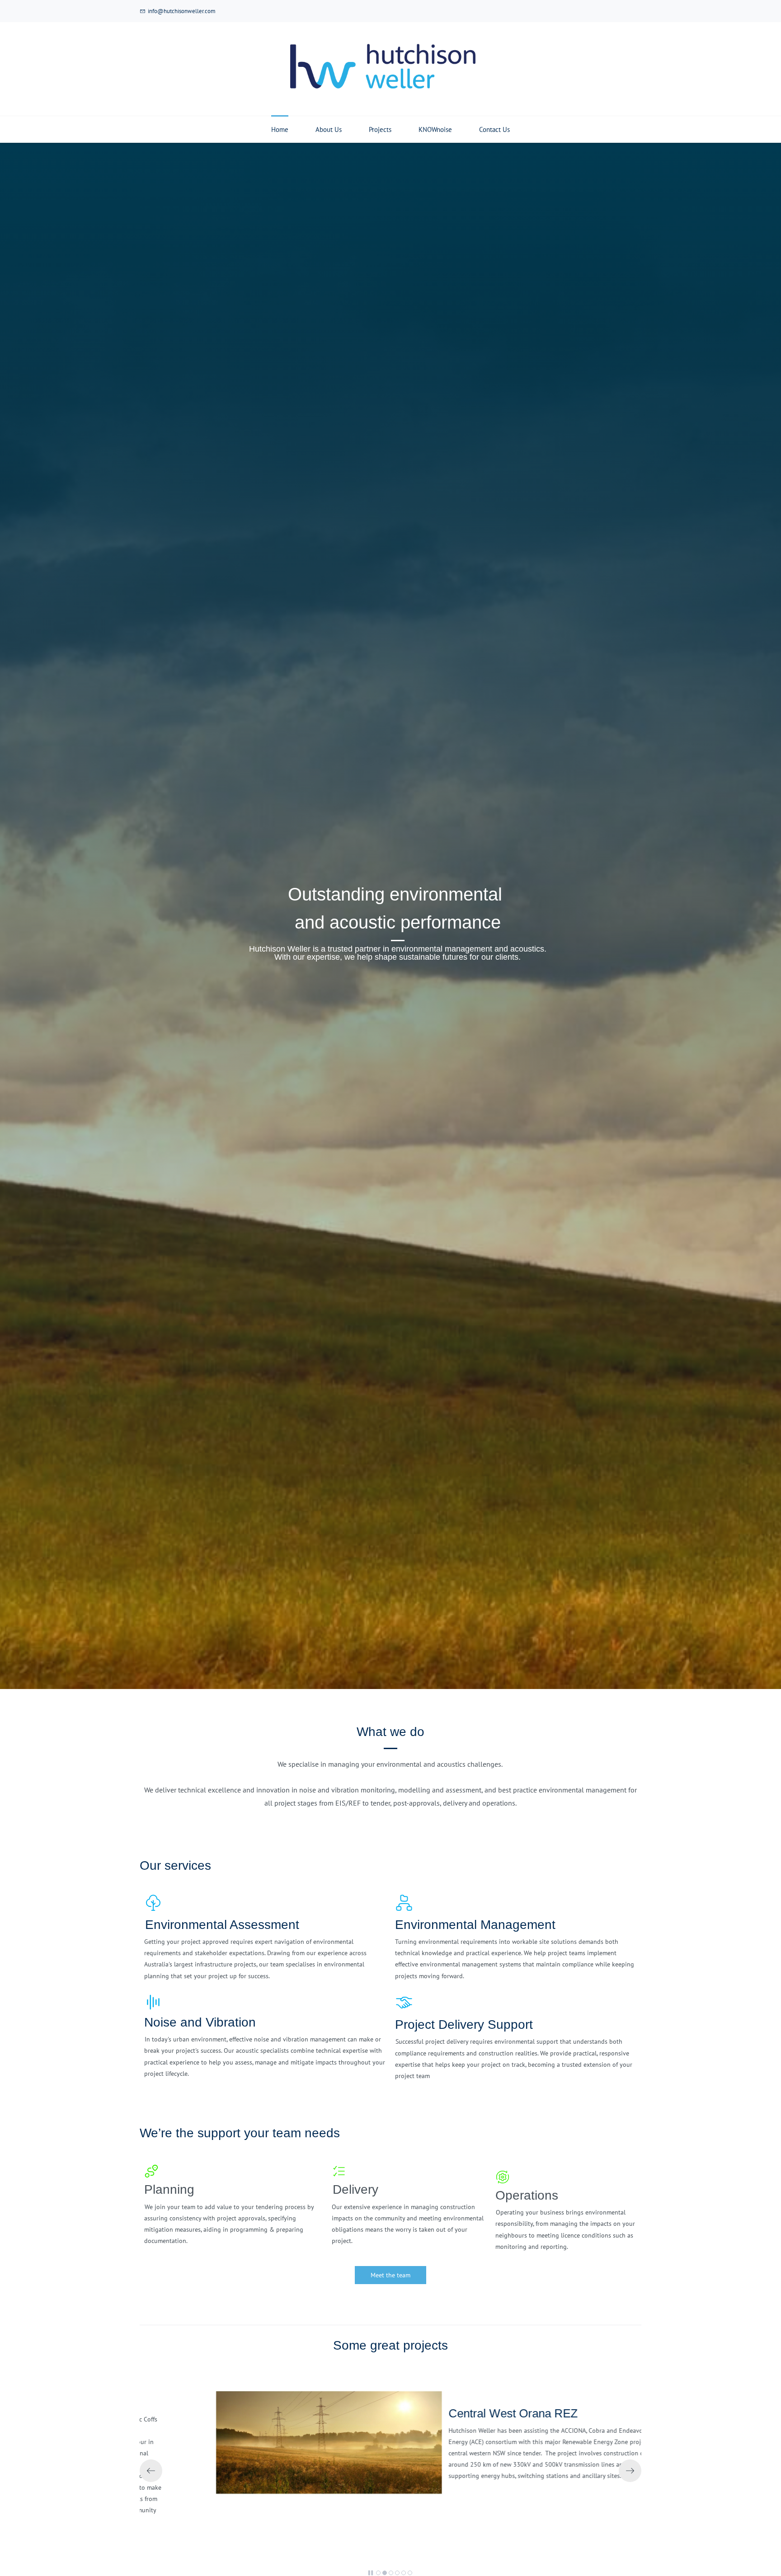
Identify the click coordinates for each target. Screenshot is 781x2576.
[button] (151, 2471)
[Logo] (384, 69)
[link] (282, 2397)
